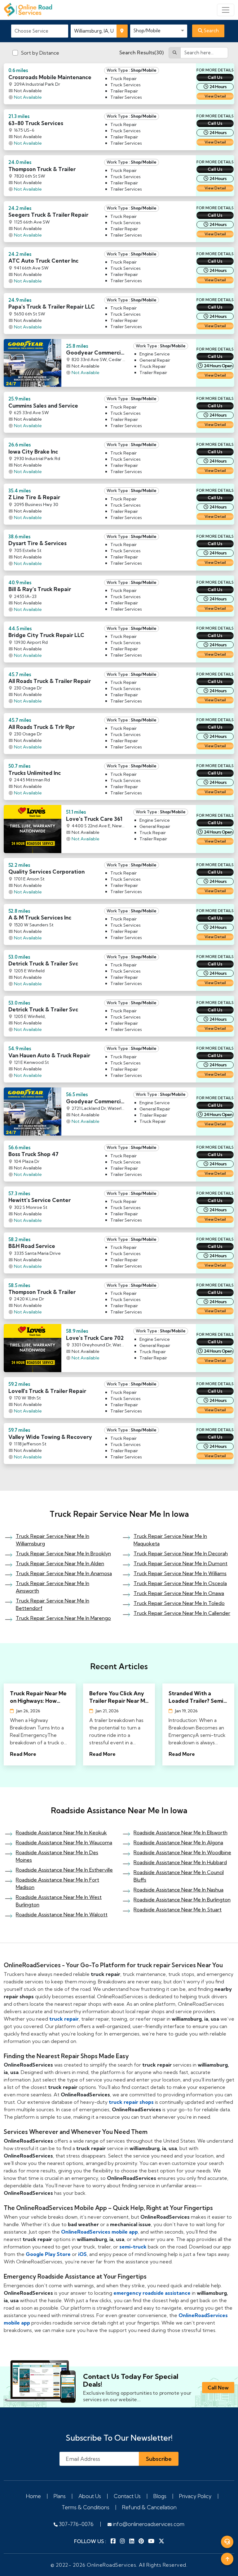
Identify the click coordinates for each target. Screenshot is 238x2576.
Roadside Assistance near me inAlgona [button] (178, 1842)
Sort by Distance (40, 53)
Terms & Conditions (86, 2507)
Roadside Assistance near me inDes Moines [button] (57, 1856)
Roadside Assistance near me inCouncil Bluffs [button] (179, 1876)
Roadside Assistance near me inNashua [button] (178, 1890)
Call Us (215, 77)
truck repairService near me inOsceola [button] (180, 1583)
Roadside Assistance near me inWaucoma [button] (64, 1842)
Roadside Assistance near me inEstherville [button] (64, 1870)
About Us (90, 2496)
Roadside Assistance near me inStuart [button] (178, 1909)
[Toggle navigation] (226, 10)
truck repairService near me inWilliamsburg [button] (53, 1540)
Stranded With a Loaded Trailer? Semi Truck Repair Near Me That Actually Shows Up (197, 1697)
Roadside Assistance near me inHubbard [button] (180, 1862)
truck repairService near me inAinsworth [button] (53, 1587)
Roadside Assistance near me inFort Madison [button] (57, 1883)
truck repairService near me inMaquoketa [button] (170, 1540)
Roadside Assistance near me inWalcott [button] (62, 1914)
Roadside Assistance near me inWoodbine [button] (182, 1852)
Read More (23, 1754)
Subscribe (159, 2459)
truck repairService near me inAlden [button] (60, 1563)
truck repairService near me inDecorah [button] (181, 1553)
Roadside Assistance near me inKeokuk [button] (61, 1833)
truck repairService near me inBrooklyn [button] (63, 1553)
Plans (60, 2496)
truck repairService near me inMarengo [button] (63, 1618)
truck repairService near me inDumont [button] (181, 1563)
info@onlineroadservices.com (148, 2524)
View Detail (215, 96)
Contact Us (127, 2496)
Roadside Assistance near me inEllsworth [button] (181, 1833)
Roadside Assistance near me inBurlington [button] (182, 1900)
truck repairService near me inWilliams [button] (180, 1573)
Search (211, 31)
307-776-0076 (76, 2524)
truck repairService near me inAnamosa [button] (64, 1573)
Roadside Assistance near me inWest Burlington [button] (59, 1901)
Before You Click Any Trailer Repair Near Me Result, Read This (119, 1697)
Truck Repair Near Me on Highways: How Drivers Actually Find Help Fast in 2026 (38, 1697)
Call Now (218, 2388)
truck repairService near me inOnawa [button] (179, 1593)
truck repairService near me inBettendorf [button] (53, 1604)
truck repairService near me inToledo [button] (179, 1603)
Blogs (160, 2496)
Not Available (28, 97)
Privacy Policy (195, 2496)
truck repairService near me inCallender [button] (182, 1613)
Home (33, 2496)
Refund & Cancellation (149, 2507)
